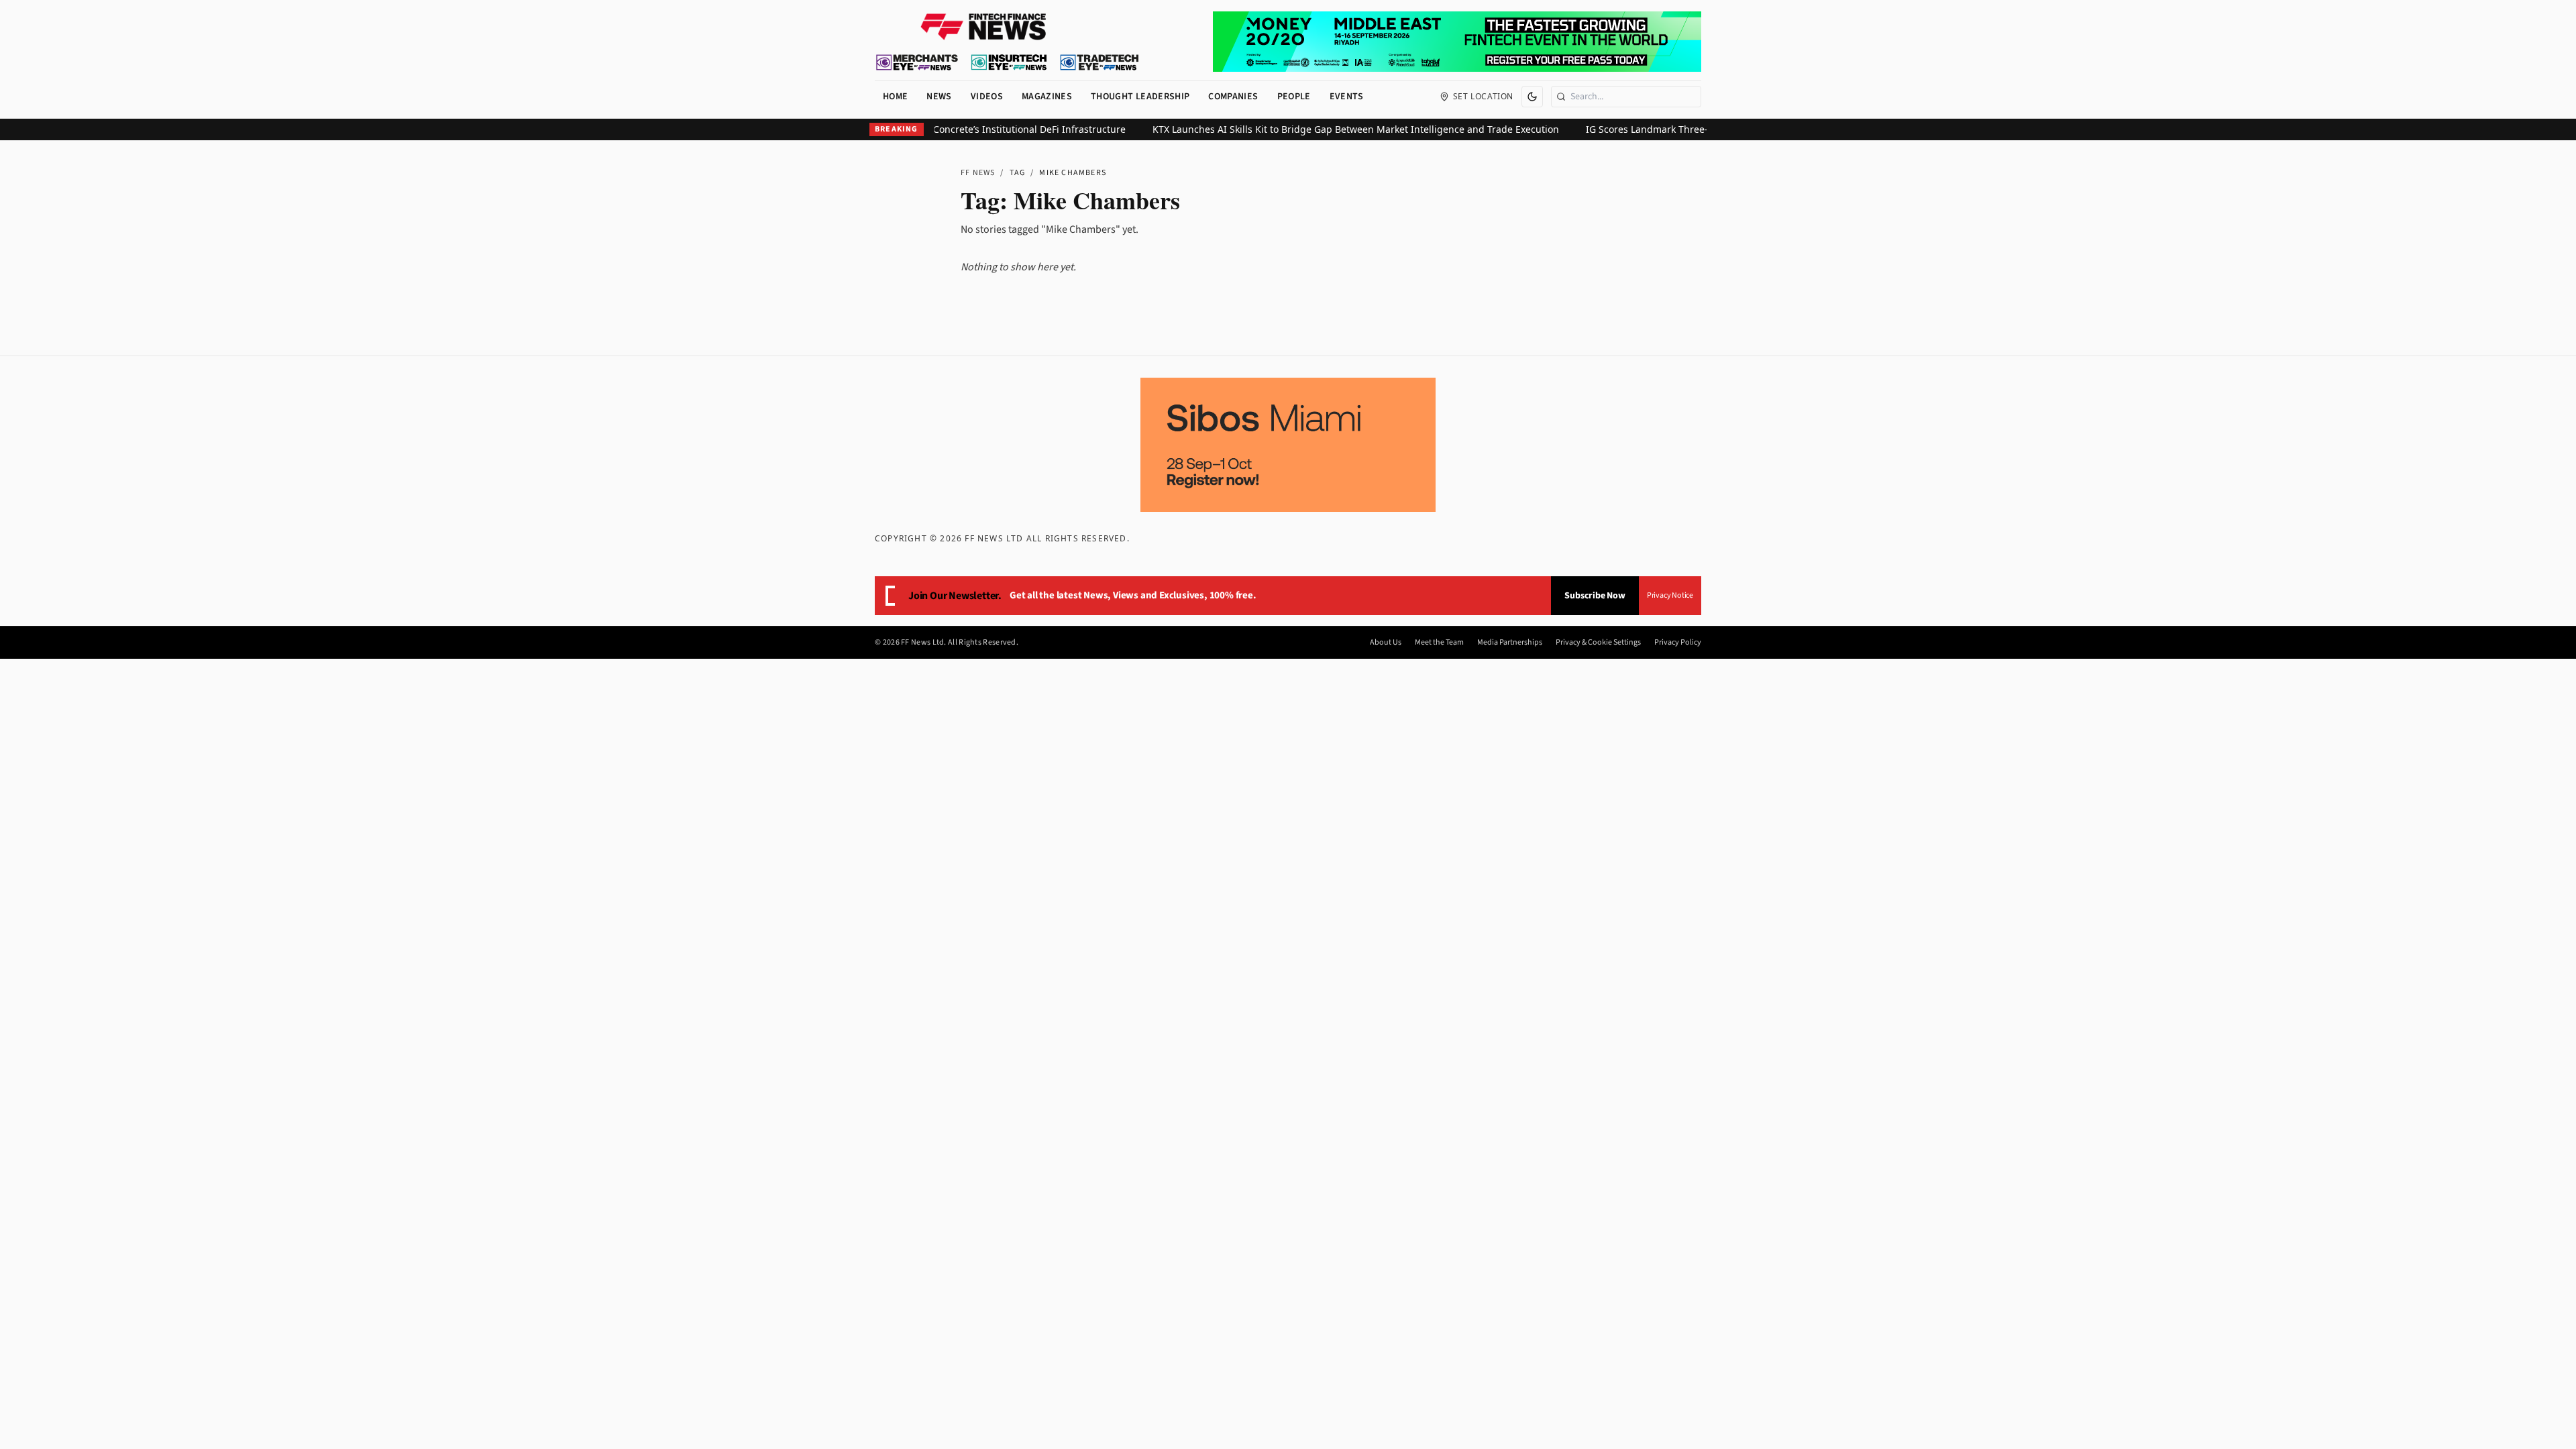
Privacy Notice (1670, 595)
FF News (978, 173)
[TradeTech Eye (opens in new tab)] (1100, 62)
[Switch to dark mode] (1532, 97)
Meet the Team (1439, 643)
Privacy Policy (1678, 643)
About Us (1386, 643)
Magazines (1047, 97)
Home (895, 97)
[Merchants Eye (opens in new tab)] (917, 62)
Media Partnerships (1510, 643)
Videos (987, 97)
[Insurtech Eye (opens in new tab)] (1009, 62)
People (1294, 97)
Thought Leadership (1140, 97)
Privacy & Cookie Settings (1598, 643)
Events (1347, 97)
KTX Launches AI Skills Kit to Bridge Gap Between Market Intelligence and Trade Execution (1321, 129)
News (939, 97)
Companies (1233, 97)
